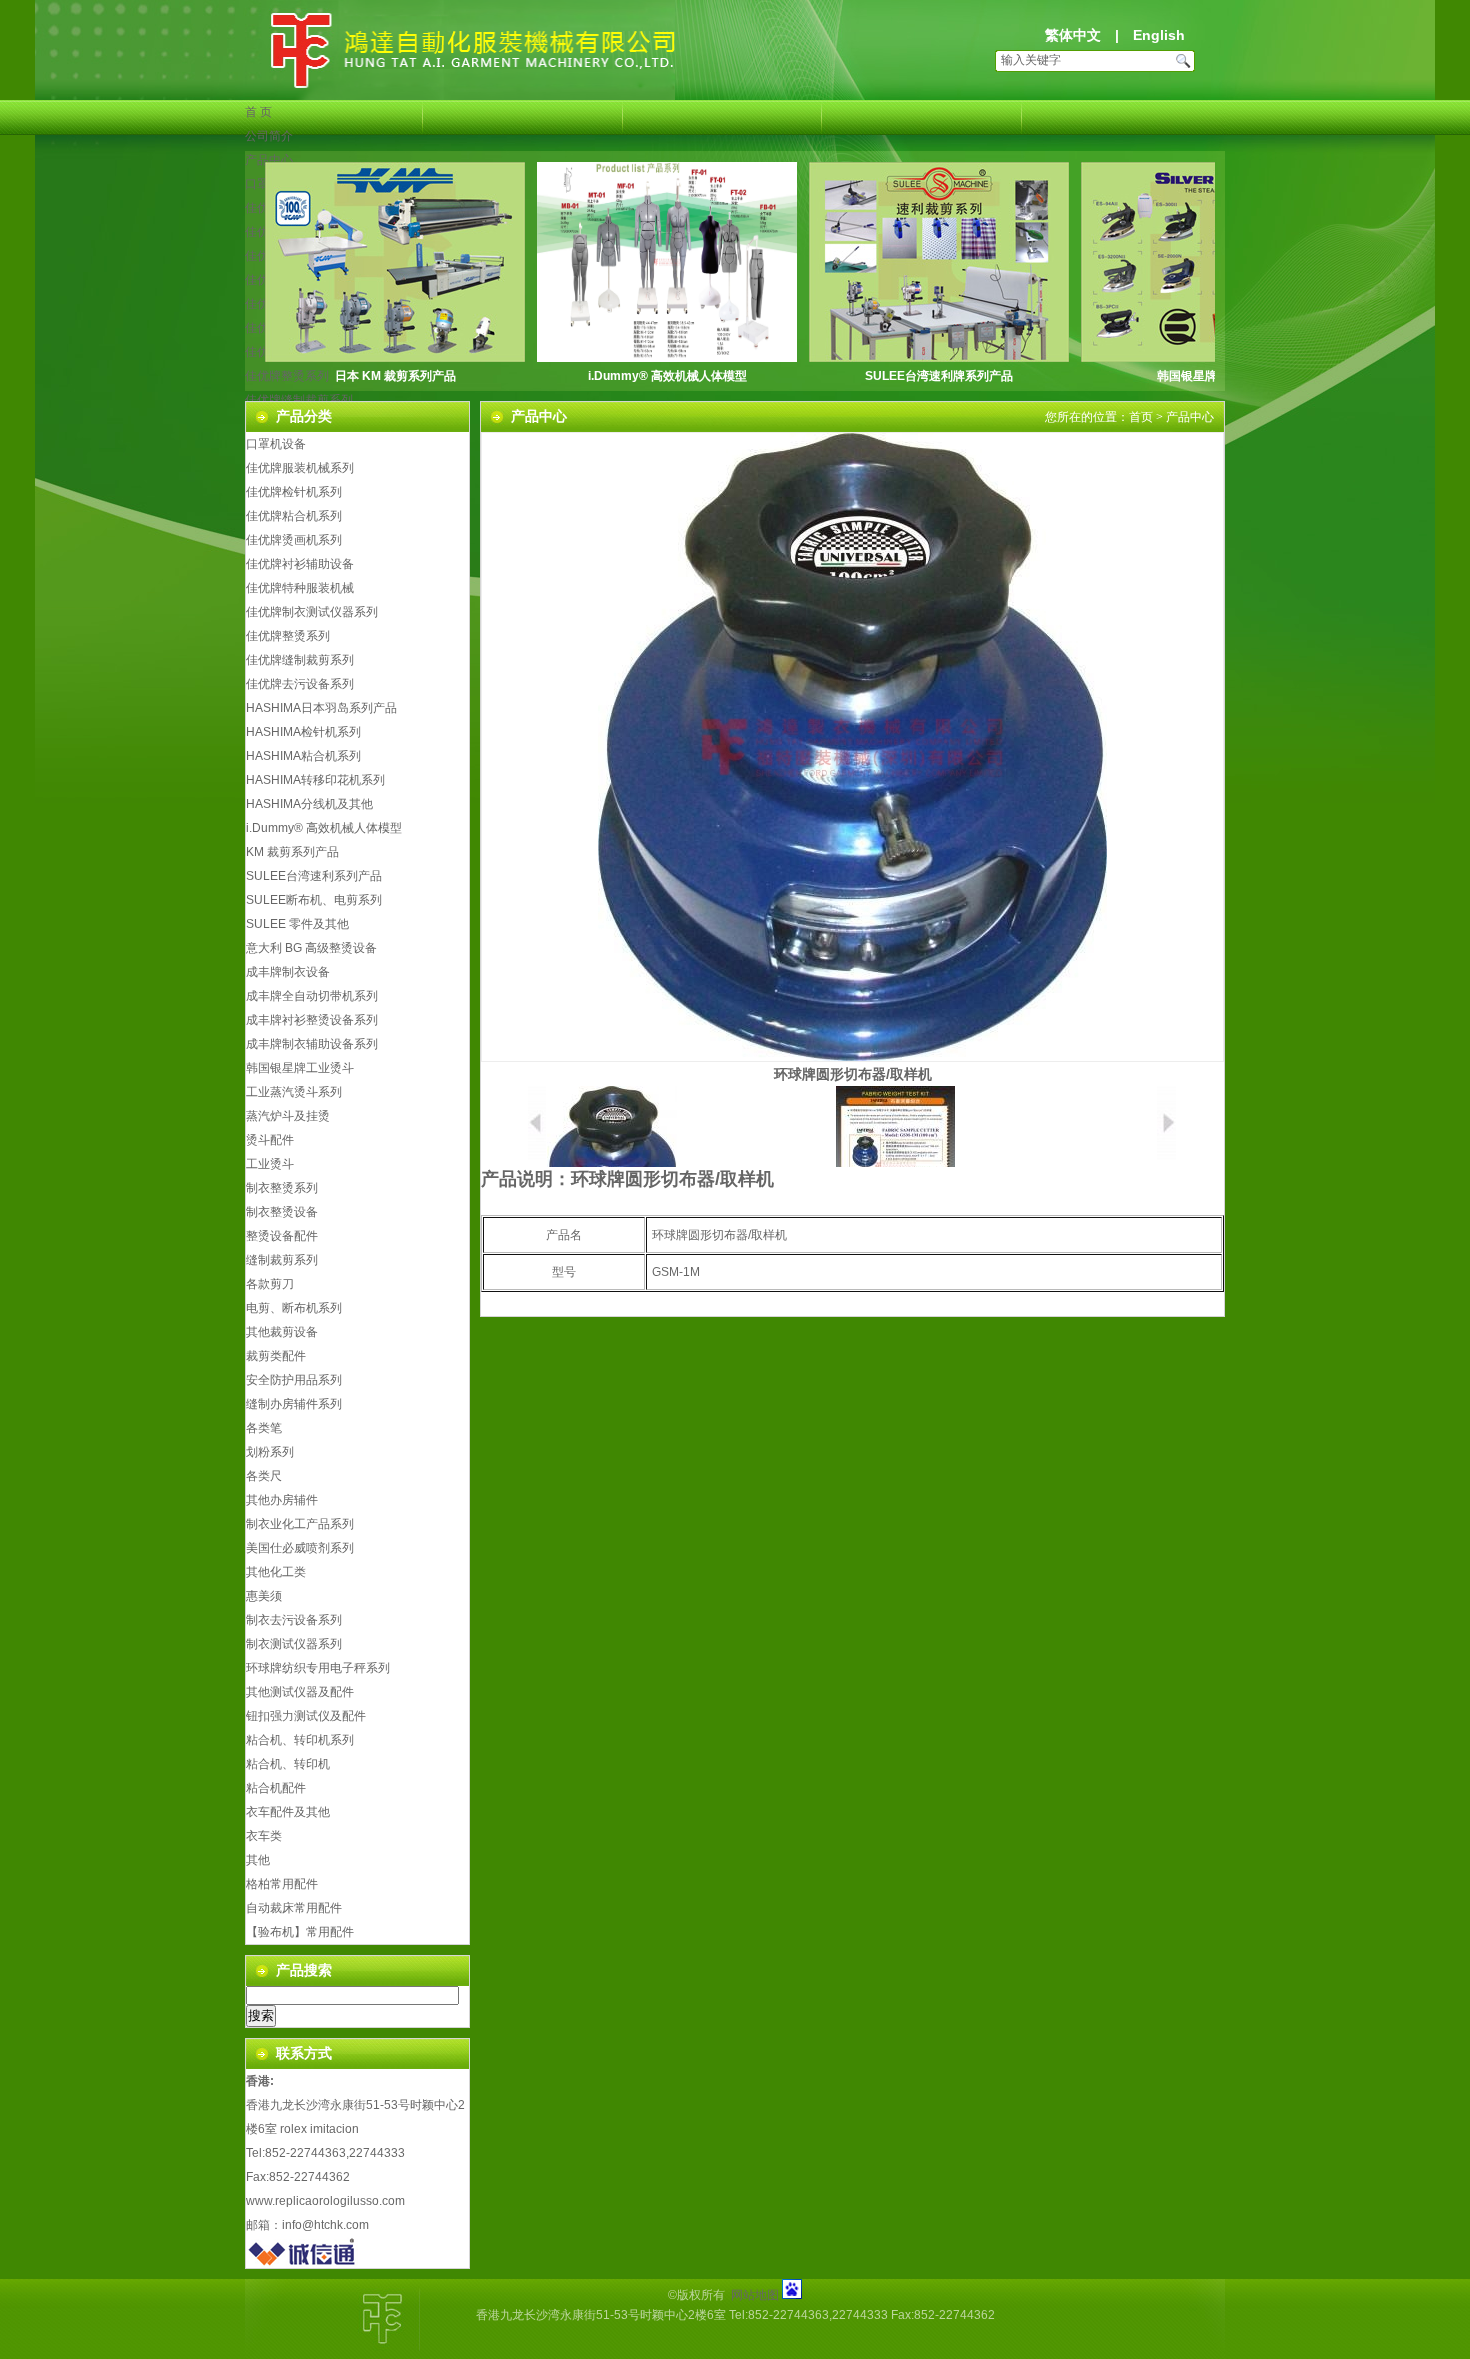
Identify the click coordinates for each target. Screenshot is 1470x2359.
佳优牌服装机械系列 (300, 468)
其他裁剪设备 (282, 1332)
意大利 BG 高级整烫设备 (311, 948)
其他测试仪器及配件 (300, 1692)
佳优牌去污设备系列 (300, 684)
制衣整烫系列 (282, 1188)
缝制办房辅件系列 (294, 1404)
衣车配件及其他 (288, 1812)
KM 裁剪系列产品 (292, 852)
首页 (1141, 417)
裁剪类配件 (276, 1356)
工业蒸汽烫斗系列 (294, 1092)
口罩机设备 (276, 444)
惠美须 (264, 1596)
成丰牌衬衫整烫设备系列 (312, 1020)
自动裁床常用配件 (294, 1908)
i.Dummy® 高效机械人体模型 (667, 376)
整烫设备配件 (282, 1236)
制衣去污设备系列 (294, 1620)
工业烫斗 (270, 1164)
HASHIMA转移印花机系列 (315, 780)
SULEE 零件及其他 (297, 924)
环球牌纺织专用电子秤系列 (318, 1668)
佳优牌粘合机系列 (294, 516)
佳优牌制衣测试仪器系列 (312, 612)
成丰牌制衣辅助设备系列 (312, 1044)
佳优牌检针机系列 (294, 492)
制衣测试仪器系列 (294, 1644)
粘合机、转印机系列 (300, 1740)
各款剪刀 (270, 1284)
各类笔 (264, 1428)
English (1159, 35)
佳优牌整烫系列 (288, 636)
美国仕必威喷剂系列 (300, 1548)
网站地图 (755, 2295)
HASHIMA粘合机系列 (303, 756)
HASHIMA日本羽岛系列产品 (321, 708)
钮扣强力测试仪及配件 (306, 1716)
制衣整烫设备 (282, 1212)
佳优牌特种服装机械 (300, 588)
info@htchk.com (325, 2225)
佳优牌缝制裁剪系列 (299, 400)
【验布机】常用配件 (300, 1932)
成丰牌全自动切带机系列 (312, 996)
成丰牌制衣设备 (288, 972)
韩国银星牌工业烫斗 (1211, 376)
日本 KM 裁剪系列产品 (395, 376)
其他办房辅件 (282, 1500)
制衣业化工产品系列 (300, 1524)
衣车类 (264, 1836)
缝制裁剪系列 (282, 1260)
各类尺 (264, 1476)
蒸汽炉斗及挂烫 (288, 1116)
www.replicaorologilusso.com (325, 2201)
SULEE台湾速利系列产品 (314, 876)
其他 (258, 1860)
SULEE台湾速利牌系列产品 (939, 376)
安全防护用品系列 (294, 1380)
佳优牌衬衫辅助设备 (300, 564)
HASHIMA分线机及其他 (309, 804)
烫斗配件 (270, 1140)
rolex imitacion (319, 2129)
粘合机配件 (276, 1788)
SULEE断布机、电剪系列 (314, 900)
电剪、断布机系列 (294, 1308)
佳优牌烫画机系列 (294, 540)
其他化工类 (276, 1572)
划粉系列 (270, 1452)
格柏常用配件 (282, 1884)
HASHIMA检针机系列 (303, 732)
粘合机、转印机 (288, 1764)
